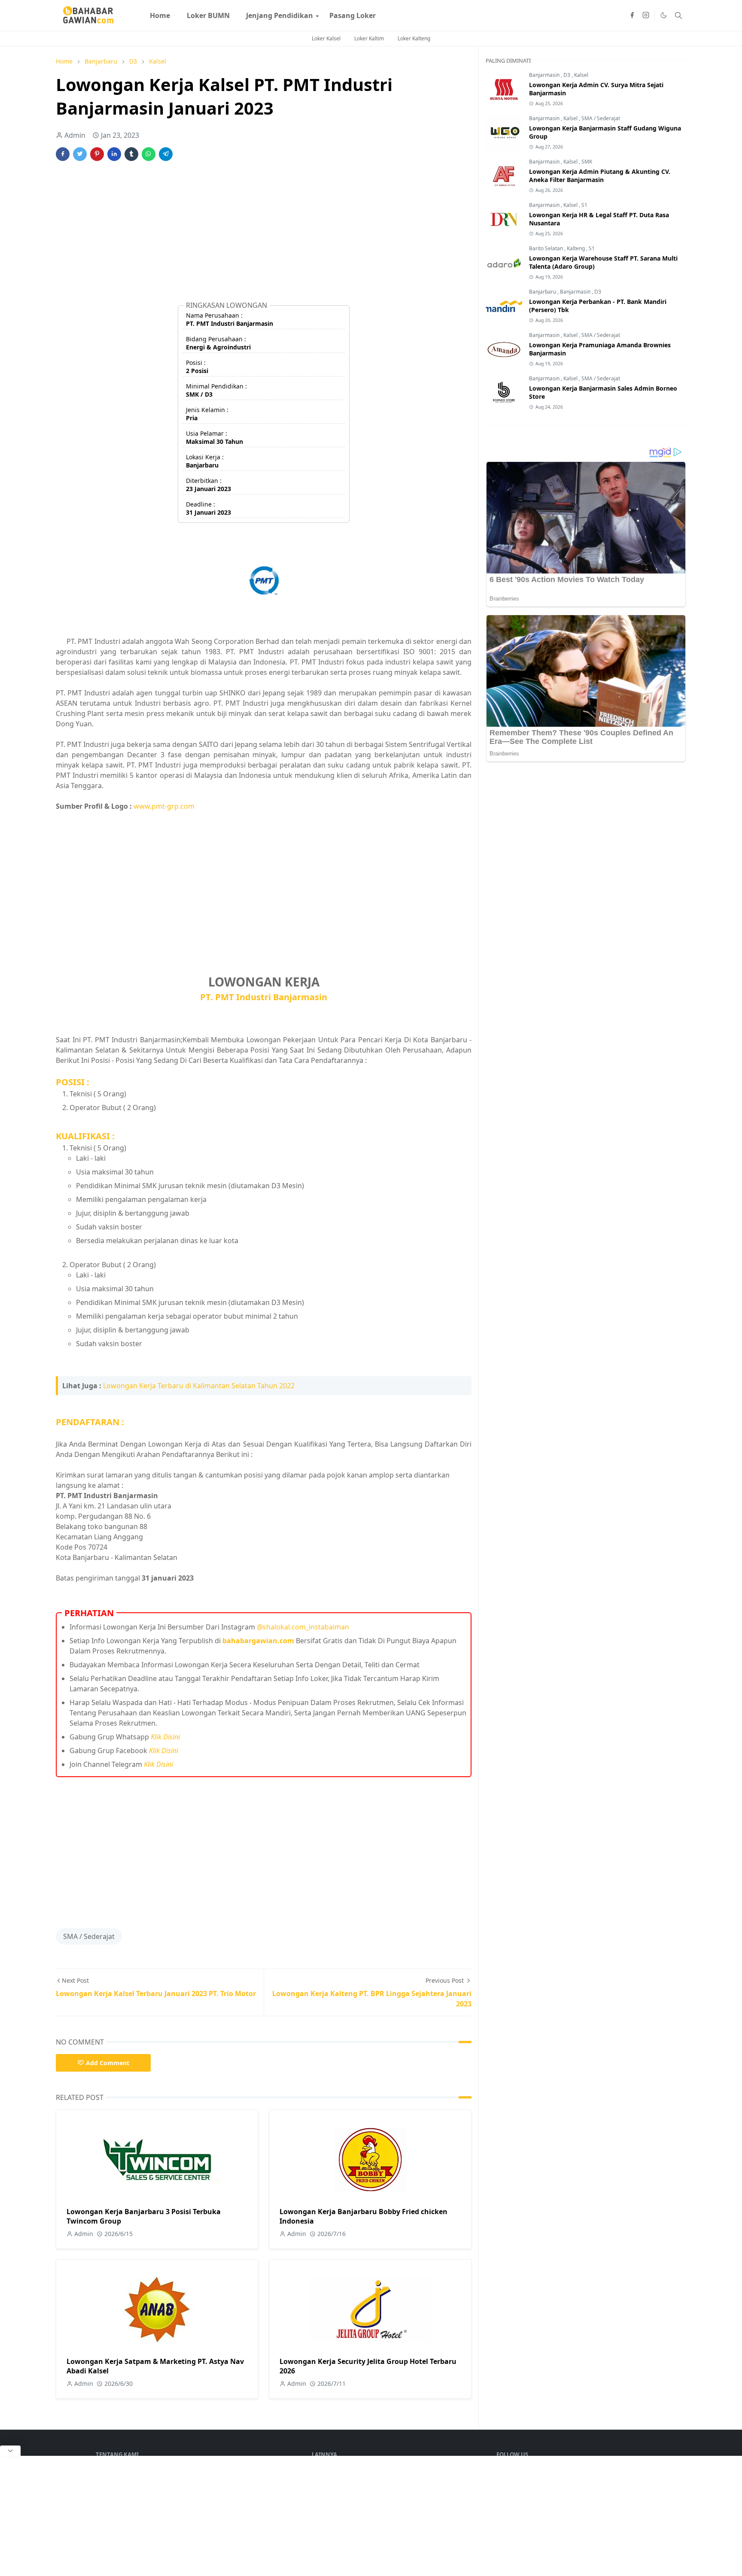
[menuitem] (160, 15)
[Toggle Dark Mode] (664, 15)
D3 (567, 75)
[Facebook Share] (63, 154)
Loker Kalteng (414, 38)
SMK (587, 162)
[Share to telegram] (166, 154)
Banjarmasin (545, 75)
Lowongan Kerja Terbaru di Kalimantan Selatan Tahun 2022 (199, 1386)
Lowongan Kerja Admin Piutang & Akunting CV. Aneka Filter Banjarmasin (600, 176)
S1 (584, 205)
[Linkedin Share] (114, 154)
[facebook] (632, 15)
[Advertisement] (264, 235)
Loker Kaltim (369, 38)
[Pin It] (97, 154)
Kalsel (581, 75)
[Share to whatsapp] (149, 154)
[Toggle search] (678, 15)
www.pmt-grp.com (164, 806)
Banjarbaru (543, 292)
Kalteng (576, 248)
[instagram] (646, 15)
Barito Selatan (547, 248)
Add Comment (108, 2063)
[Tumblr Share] (131, 154)
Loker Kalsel (326, 38)
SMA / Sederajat (89, 1936)
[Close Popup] (10, 2451)
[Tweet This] (80, 154)
